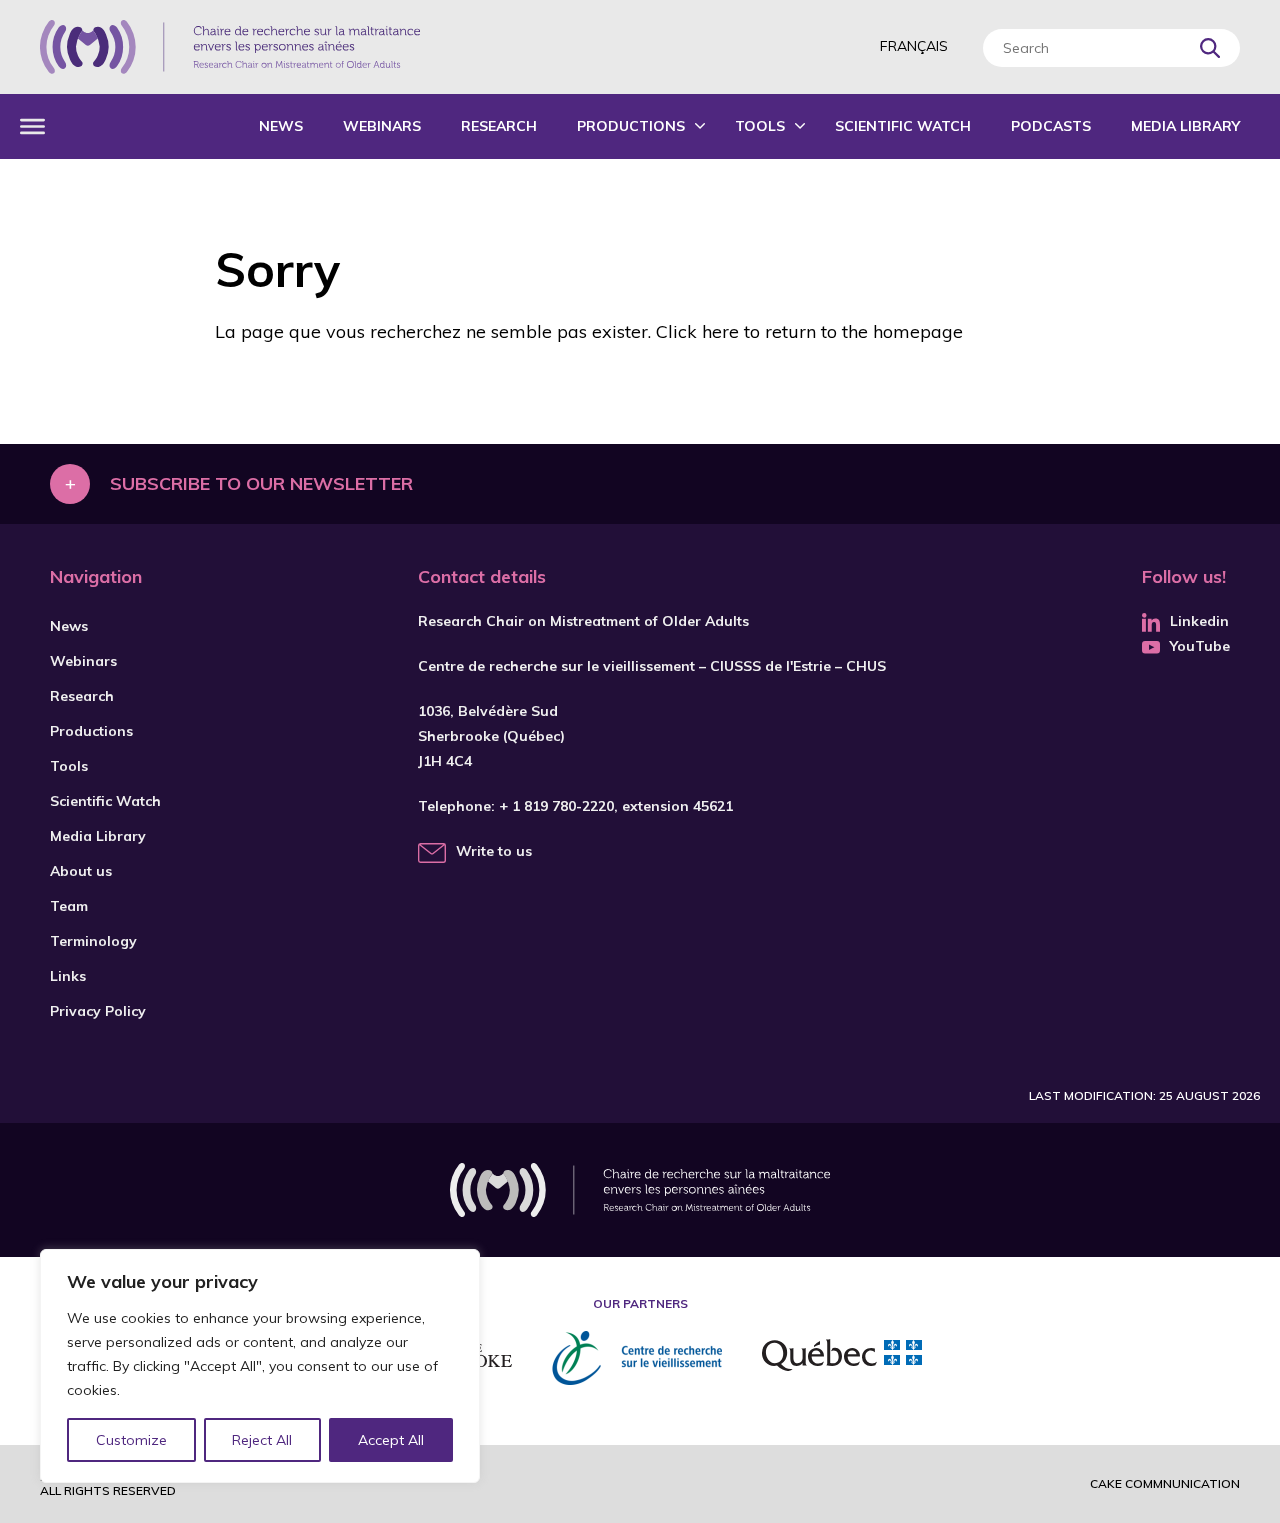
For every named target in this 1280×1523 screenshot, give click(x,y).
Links (68, 976)
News (281, 126)
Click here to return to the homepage (809, 331)
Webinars (382, 126)
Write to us (494, 851)
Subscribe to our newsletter (261, 483)
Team (69, 906)
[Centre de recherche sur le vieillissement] (637, 1358)
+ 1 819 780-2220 (556, 806)
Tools (760, 126)
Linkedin (1199, 621)
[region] (260, 1366)
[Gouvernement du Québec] (842, 1358)
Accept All (391, 1440)
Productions (631, 126)
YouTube (1200, 646)
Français (914, 46)
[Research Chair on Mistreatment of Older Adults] (230, 47)
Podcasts (1051, 126)
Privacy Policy (98, 1011)
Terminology (93, 941)
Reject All (262, 1440)
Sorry (277, 269)
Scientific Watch (903, 126)
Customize (131, 1440)
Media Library (1185, 126)
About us (81, 871)
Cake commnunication (1165, 1483)
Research (499, 126)
